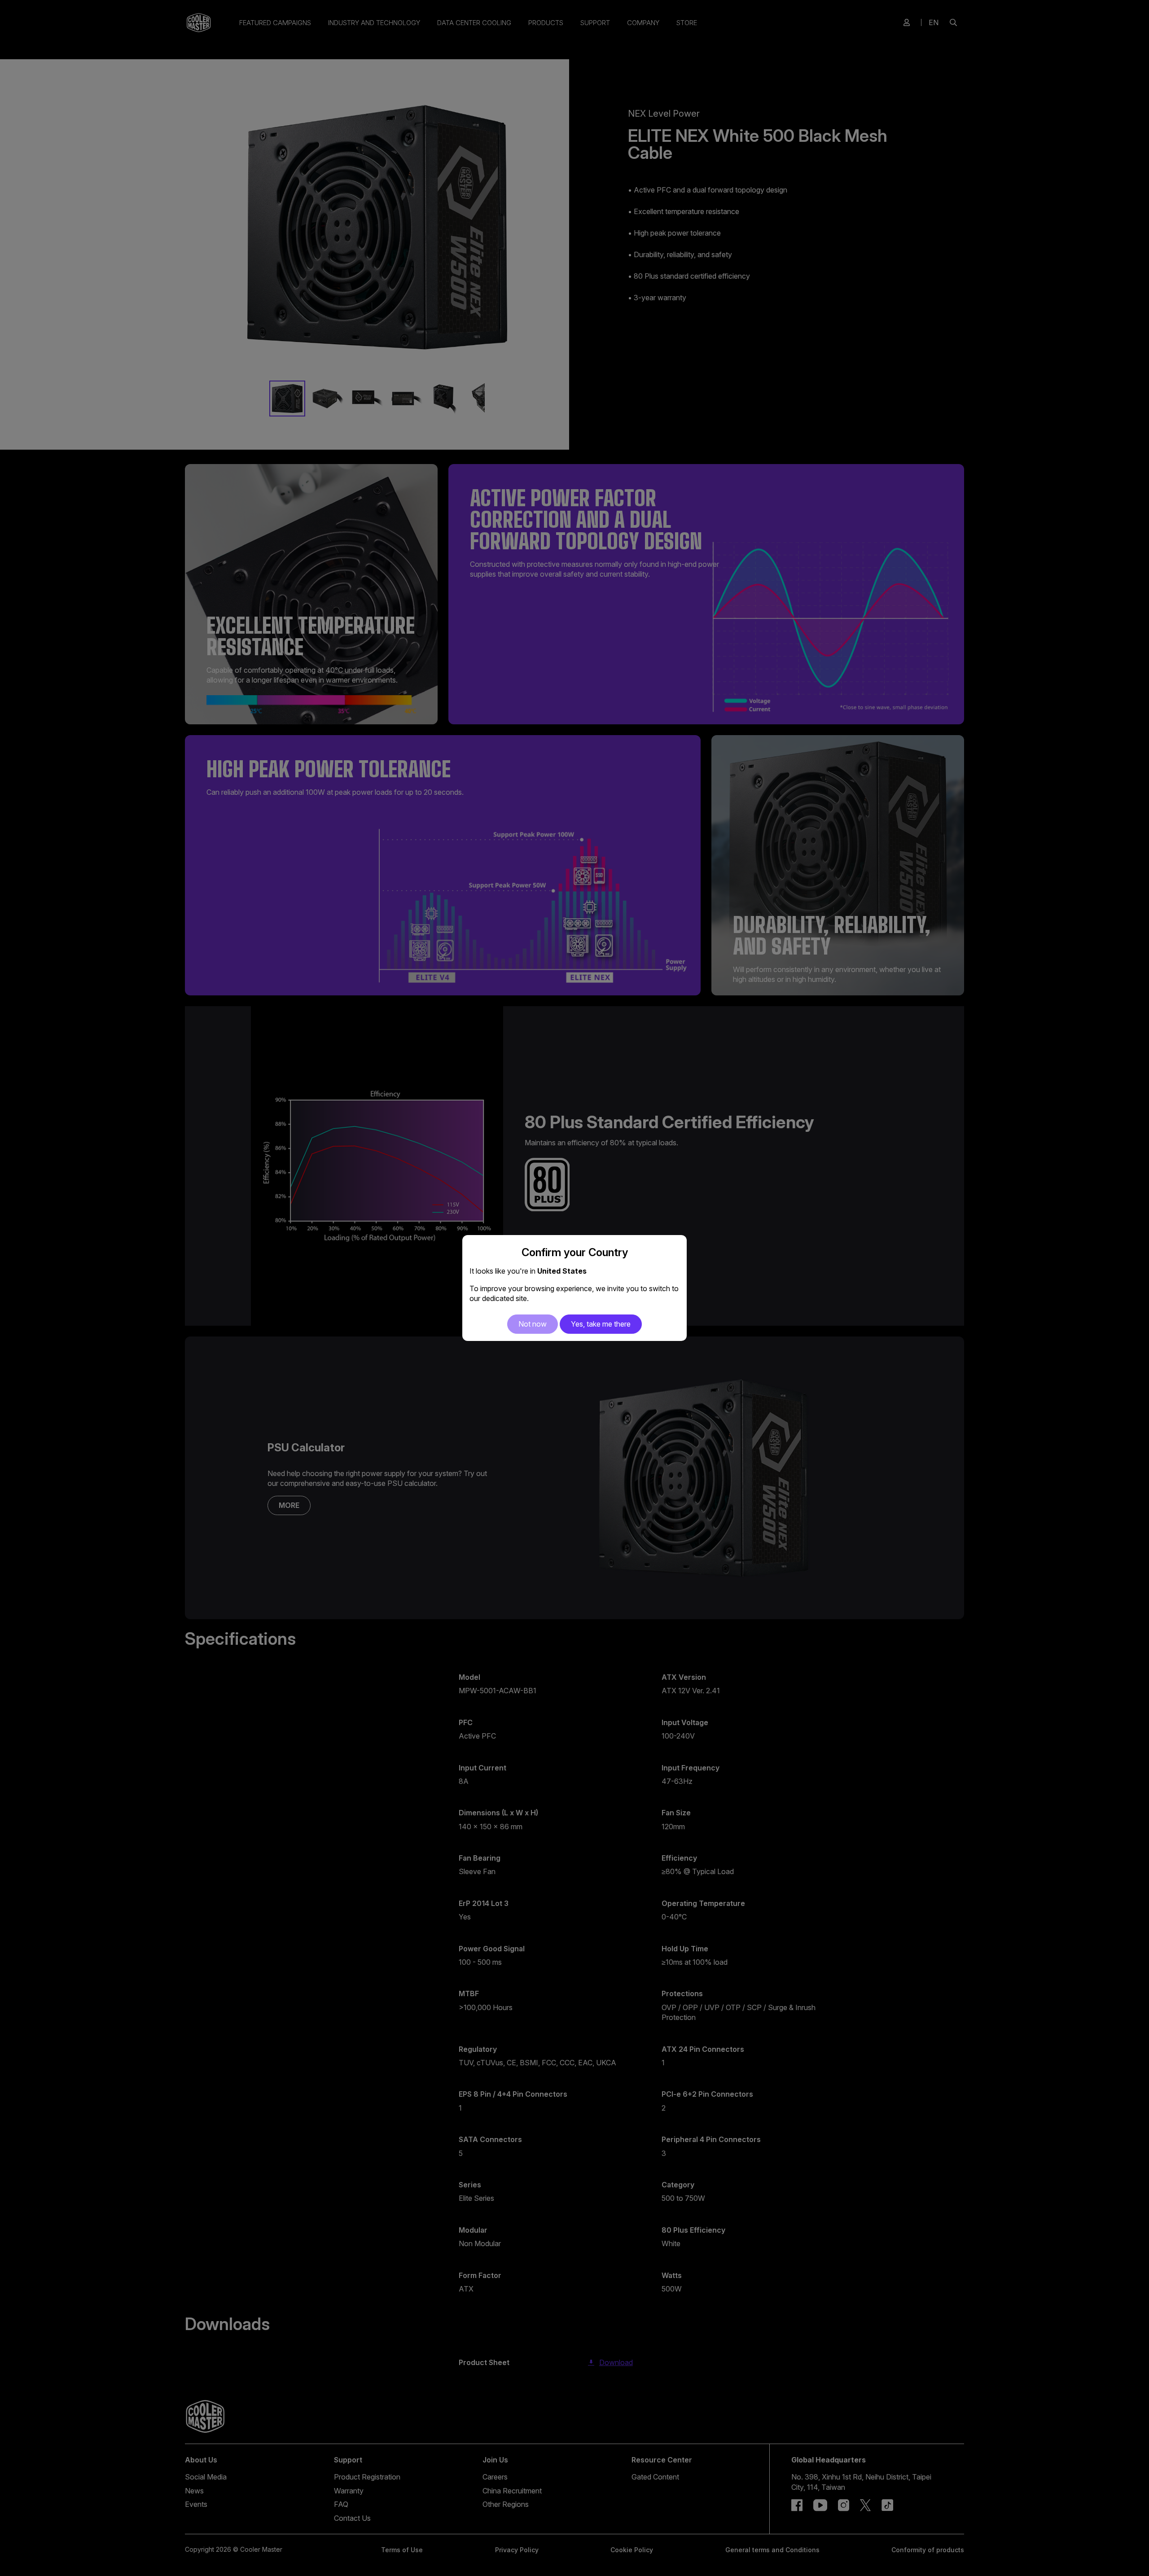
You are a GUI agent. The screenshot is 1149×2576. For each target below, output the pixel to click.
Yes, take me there (601, 1324)
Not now (533, 1324)
